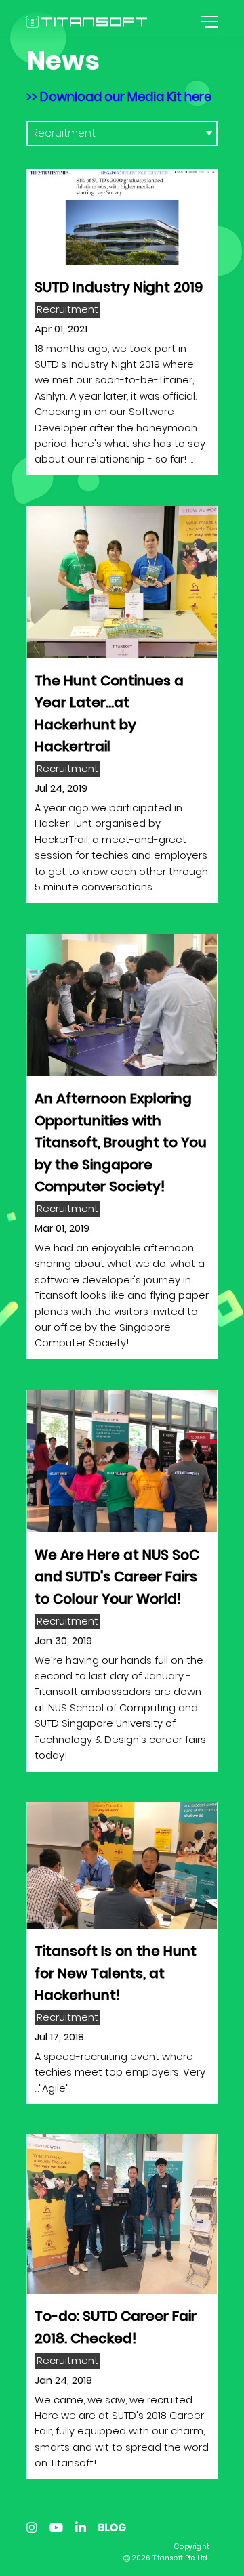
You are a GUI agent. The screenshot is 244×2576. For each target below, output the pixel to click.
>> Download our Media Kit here (119, 96)
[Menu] (207, 22)
